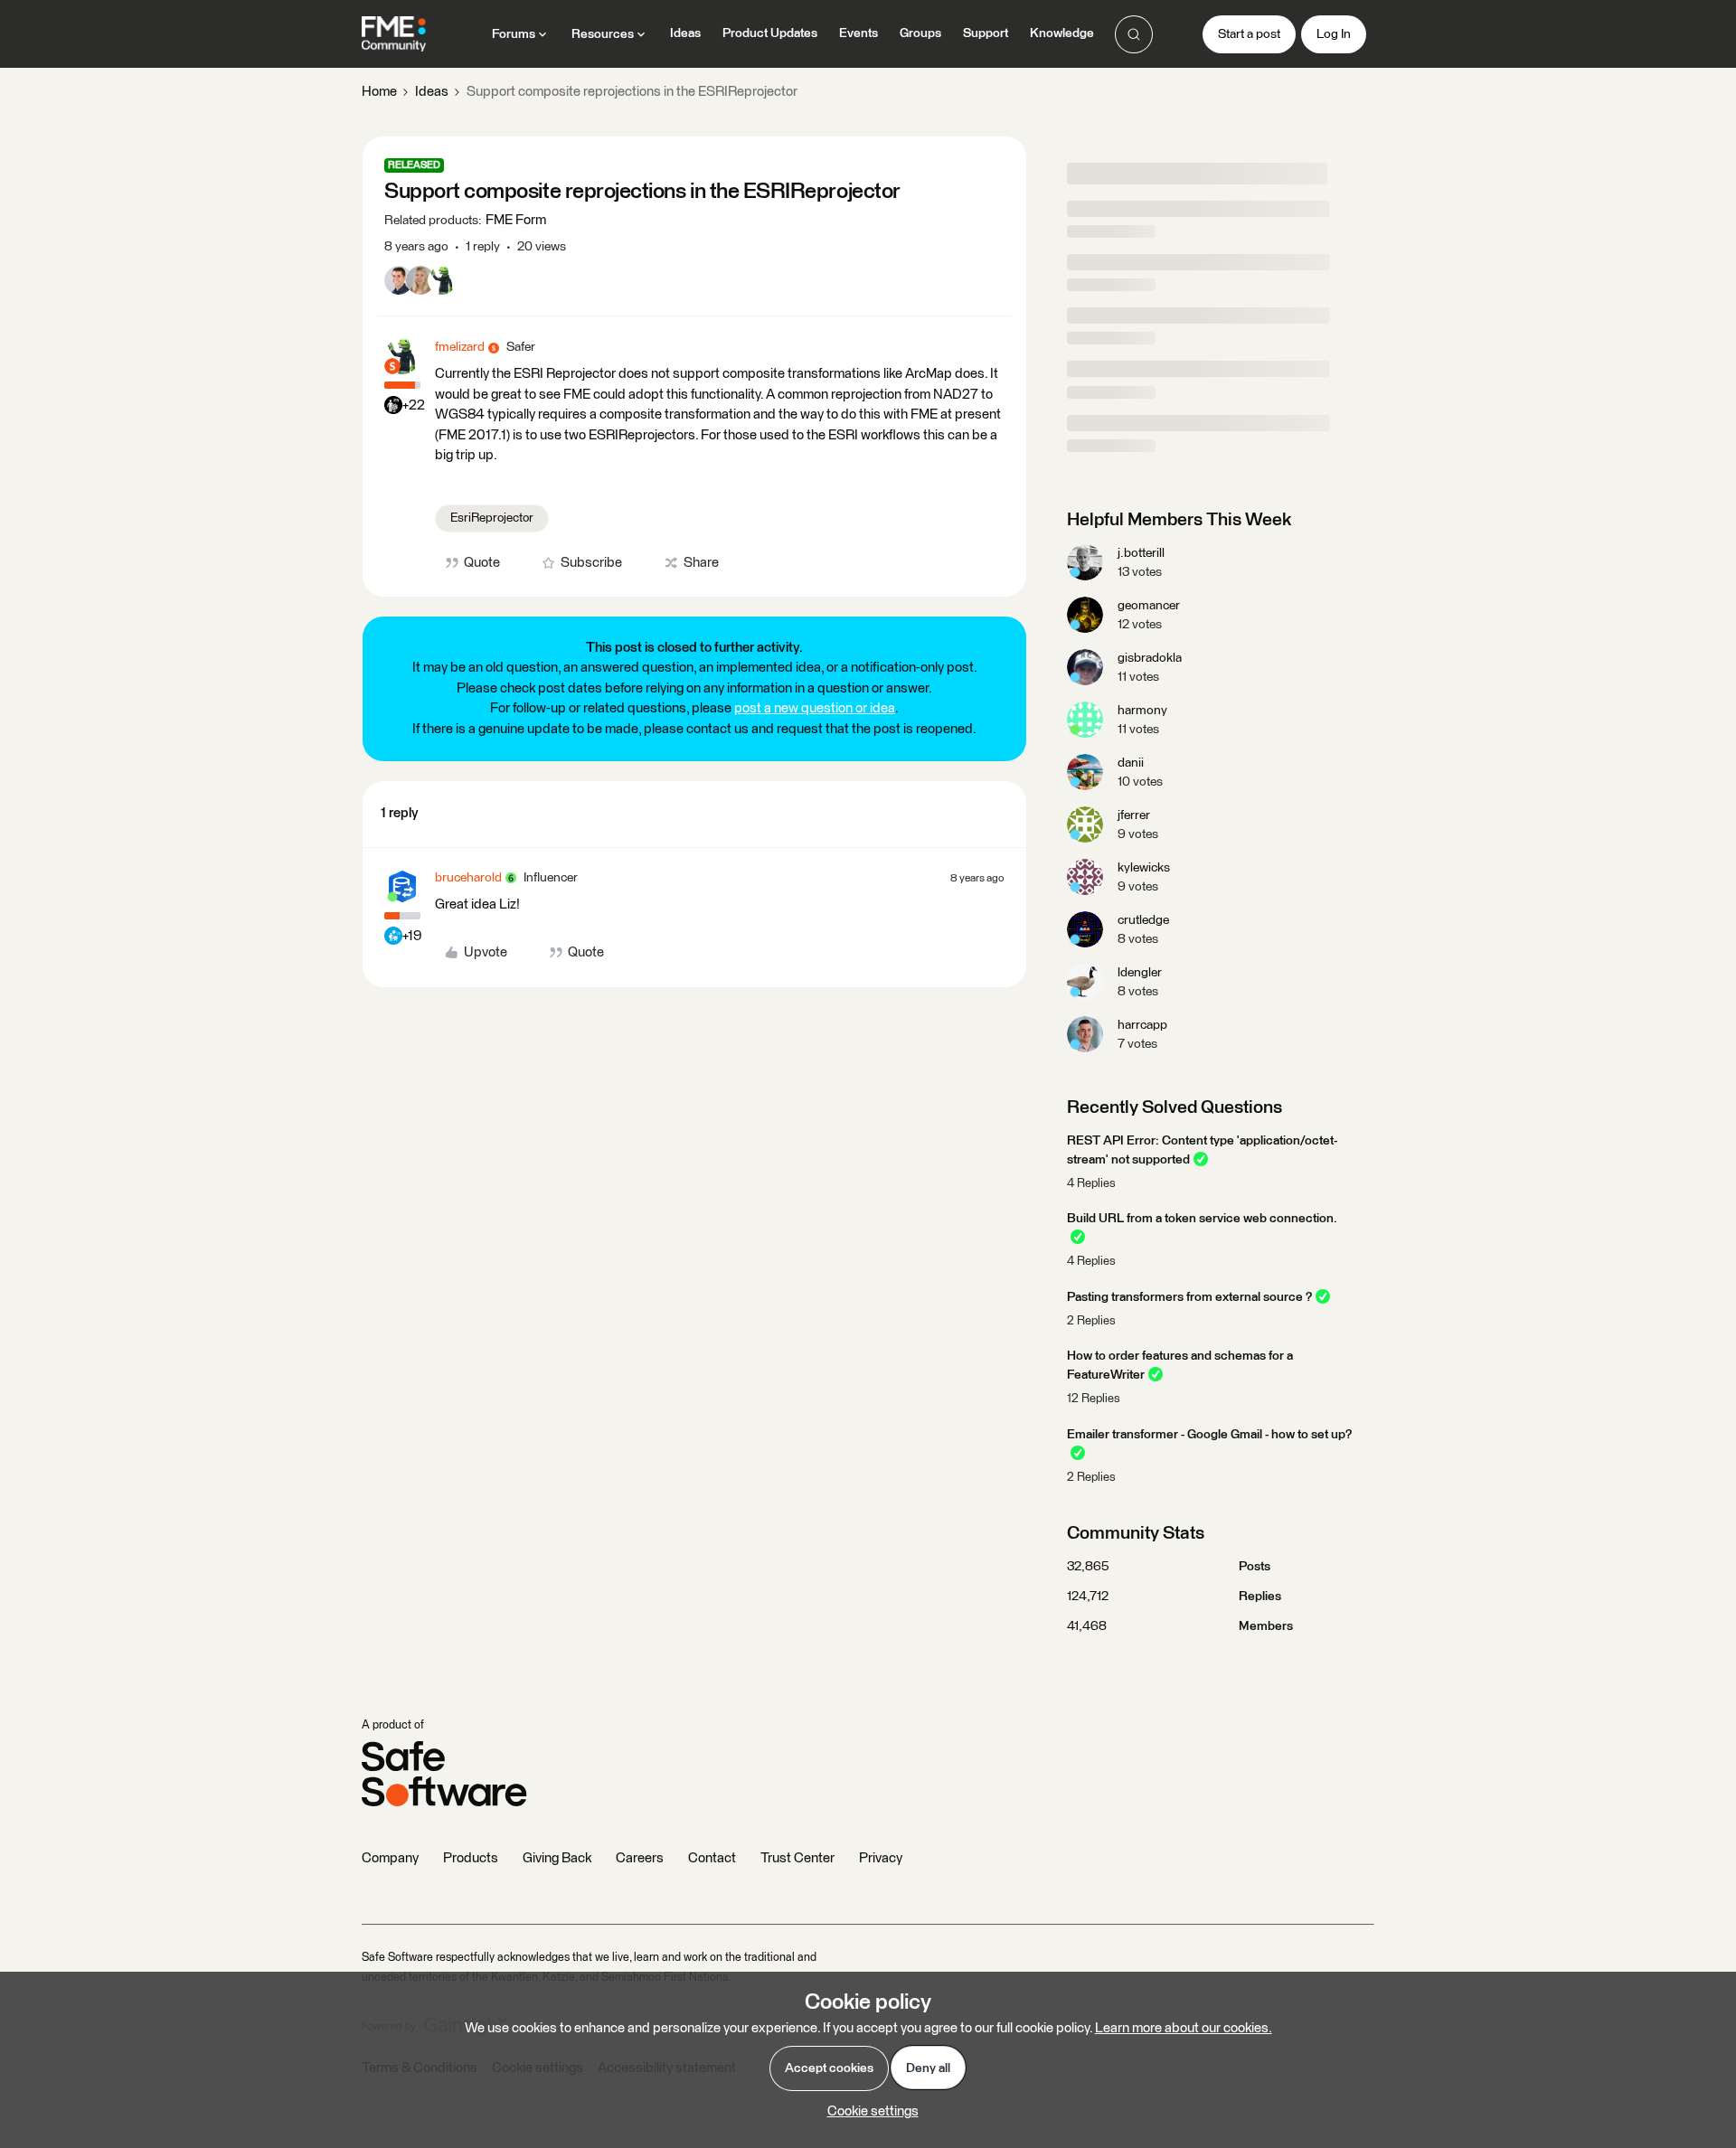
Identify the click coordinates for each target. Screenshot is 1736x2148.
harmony (1142, 711)
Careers (640, 1858)
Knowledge (1062, 33)
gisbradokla (1150, 658)
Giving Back (557, 1858)
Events (859, 33)
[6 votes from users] (420, 284)
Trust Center (797, 1858)
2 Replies (1091, 1321)
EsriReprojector (492, 518)
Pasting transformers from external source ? (1189, 1297)
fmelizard (460, 347)
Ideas (685, 33)
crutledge (1143, 920)
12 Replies (1094, 1399)
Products (471, 1858)
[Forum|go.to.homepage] (394, 34)
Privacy (881, 1858)
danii (1131, 763)
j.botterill (1141, 553)
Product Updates (770, 33)
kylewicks (1144, 868)
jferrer (1134, 815)
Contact (712, 1858)
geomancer (1149, 606)
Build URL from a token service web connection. (1202, 1219)
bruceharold (468, 878)
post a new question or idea (815, 708)
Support (986, 33)
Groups (920, 33)
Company (390, 1858)
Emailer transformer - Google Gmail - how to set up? (1209, 1435)
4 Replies (1091, 1184)
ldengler (1140, 973)
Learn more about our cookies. (1184, 2028)
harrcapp (1142, 1025)
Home (379, 92)
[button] (1249, 34)
